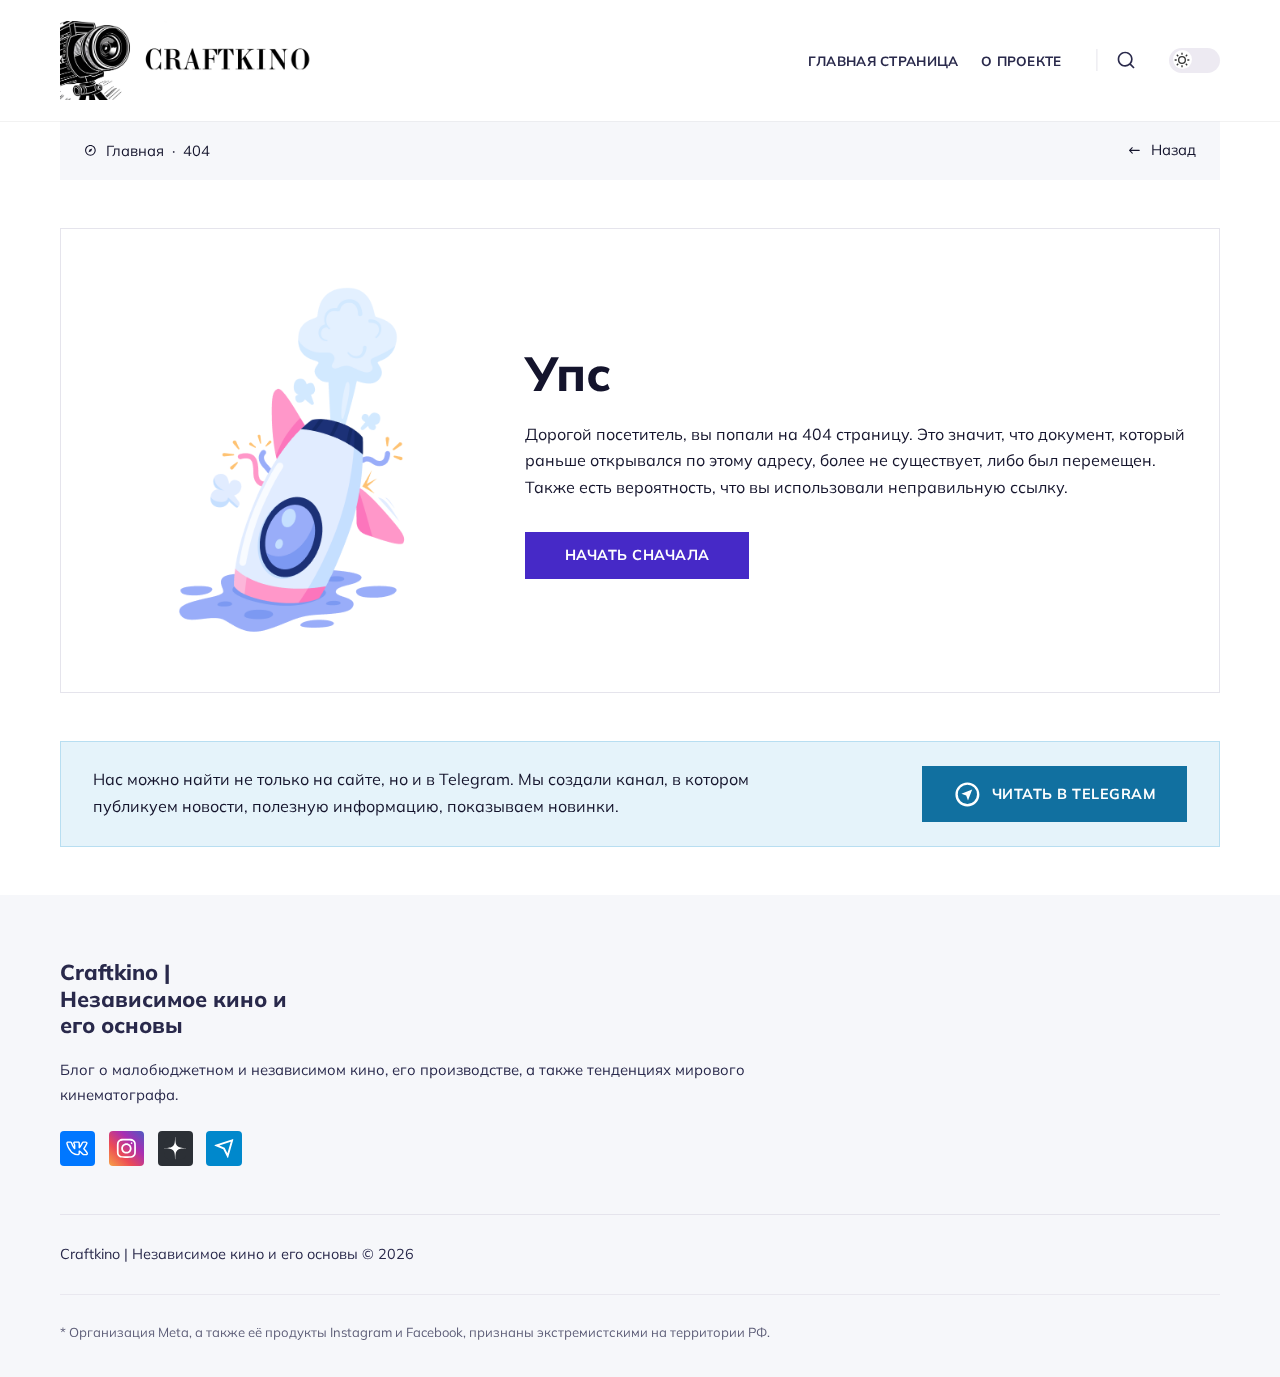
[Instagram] (126, 1148)
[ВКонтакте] (77, 1148)
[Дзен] (175, 1148)
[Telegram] (223, 1148)
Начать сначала (637, 555)
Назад (1173, 149)
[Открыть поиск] (1125, 60)
